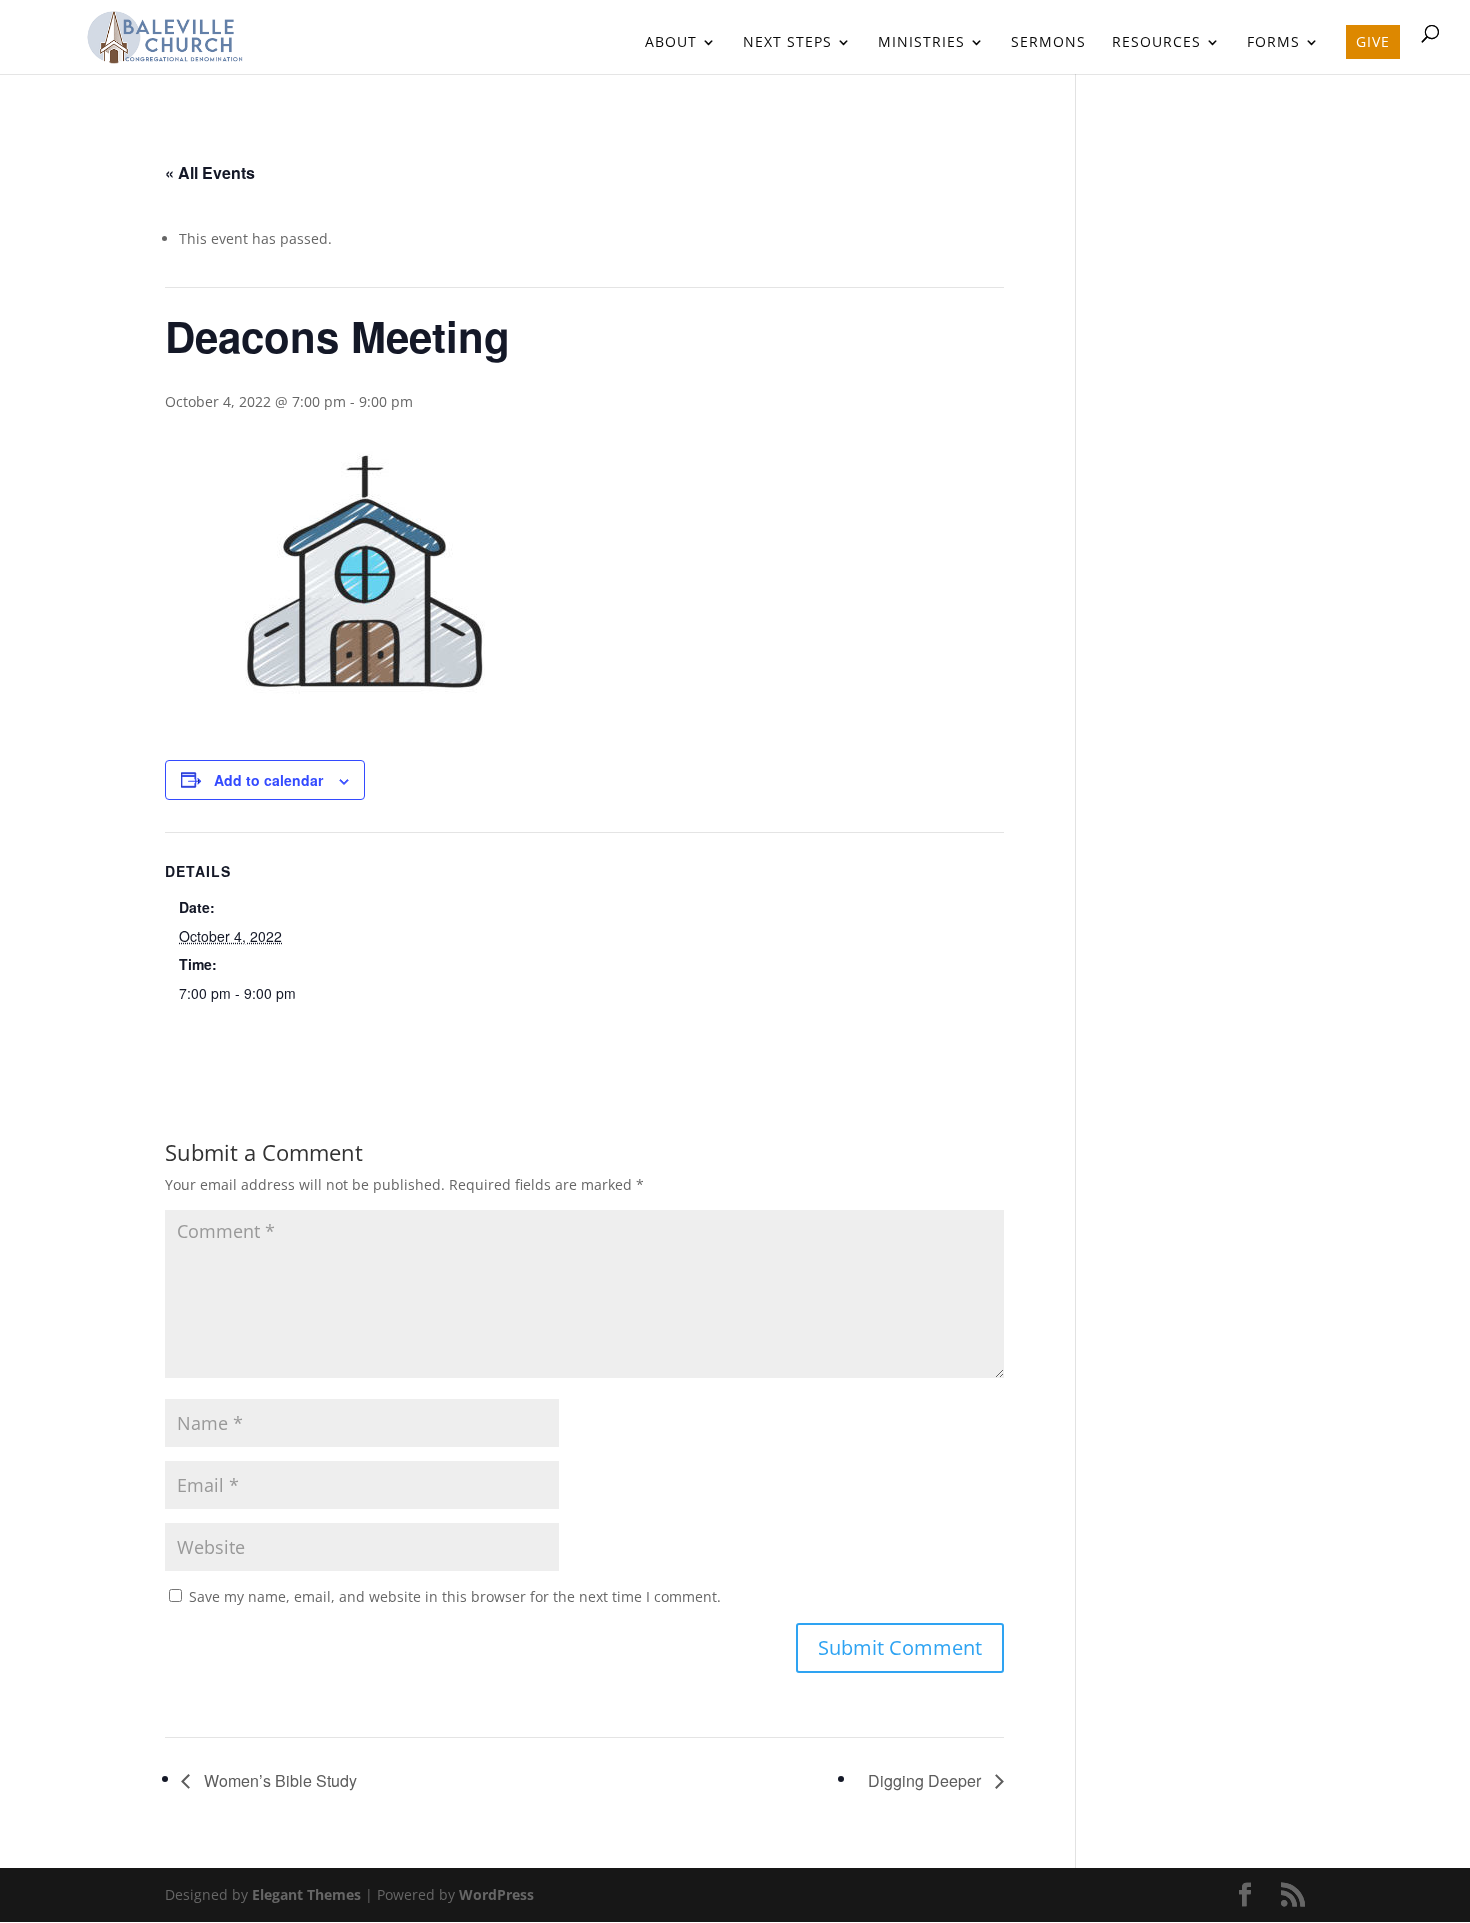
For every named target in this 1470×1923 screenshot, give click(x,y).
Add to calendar (268, 780)
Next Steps (787, 43)
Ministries (921, 43)
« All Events (210, 172)
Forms (1273, 43)
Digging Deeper (926, 1780)
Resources (1156, 43)
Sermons (1048, 43)
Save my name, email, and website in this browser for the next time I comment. (455, 1596)
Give (1373, 41)
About (671, 43)
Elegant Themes (306, 1894)
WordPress (496, 1894)
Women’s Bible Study (278, 1780)
